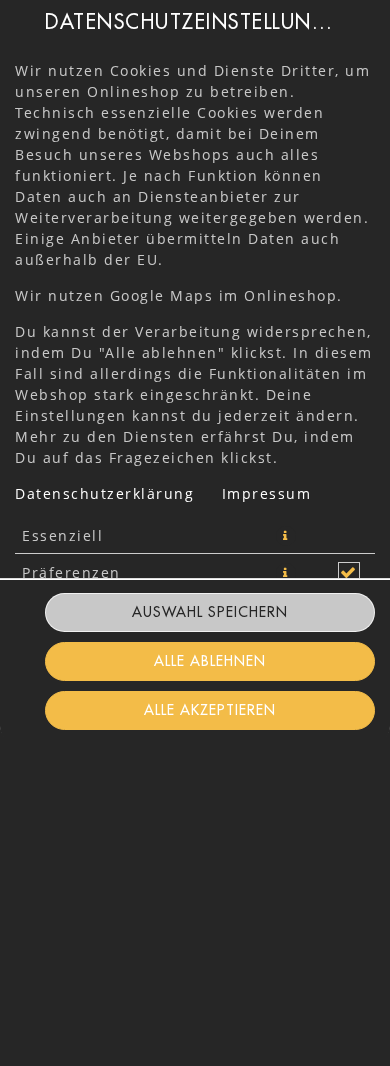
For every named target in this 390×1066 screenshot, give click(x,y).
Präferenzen (71, 572)
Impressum (267, 493)
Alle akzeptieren (210, 710)
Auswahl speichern (210, 612)
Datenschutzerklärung (104, 493)
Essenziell (62, 535)
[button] (286, 536)
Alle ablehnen (210, 661)
